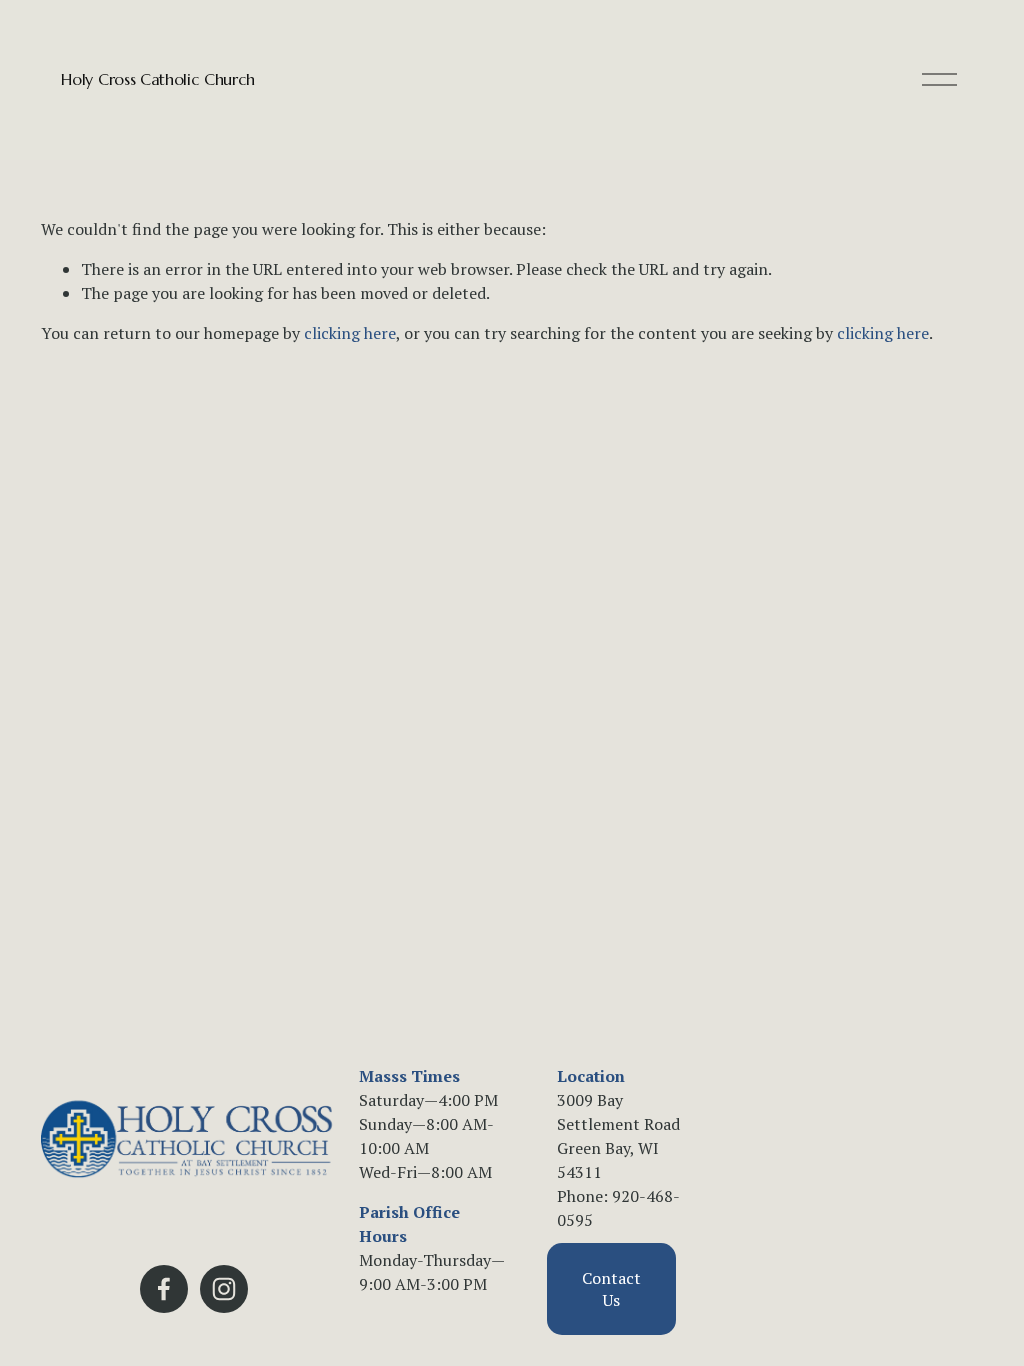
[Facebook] (164, 1289)
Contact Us (611, 1289)
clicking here (350, 333)
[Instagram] (224, 1289)
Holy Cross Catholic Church (158, 79)
